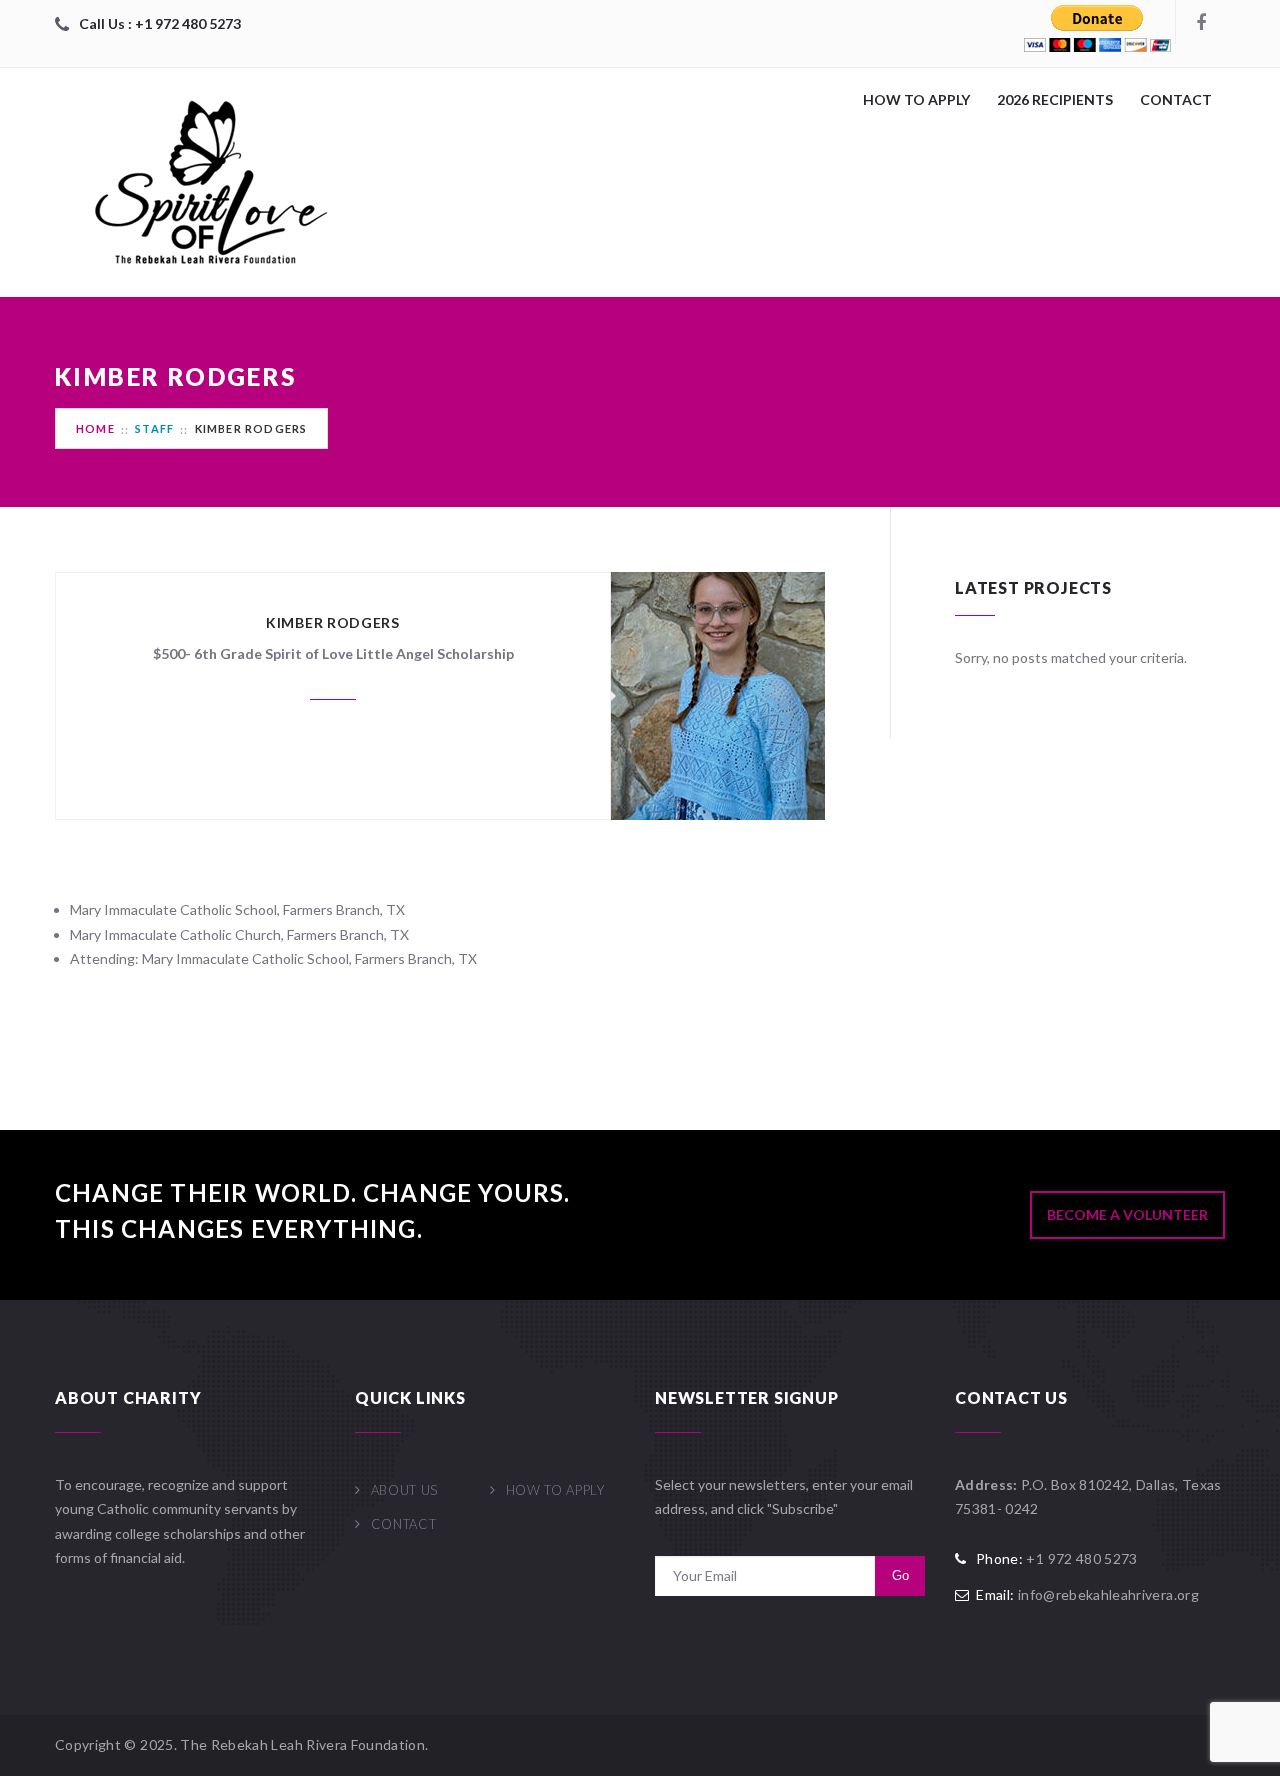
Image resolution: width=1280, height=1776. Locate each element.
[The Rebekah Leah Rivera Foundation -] (205, 182)
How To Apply (916, 99)
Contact (1176, 99)
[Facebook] (1200, 22)
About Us (404, 1490)
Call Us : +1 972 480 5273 (160, 23)
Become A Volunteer (1127, 1214)
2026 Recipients (1055, 99)
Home (95, 428)
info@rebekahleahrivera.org (1108, 1594)
